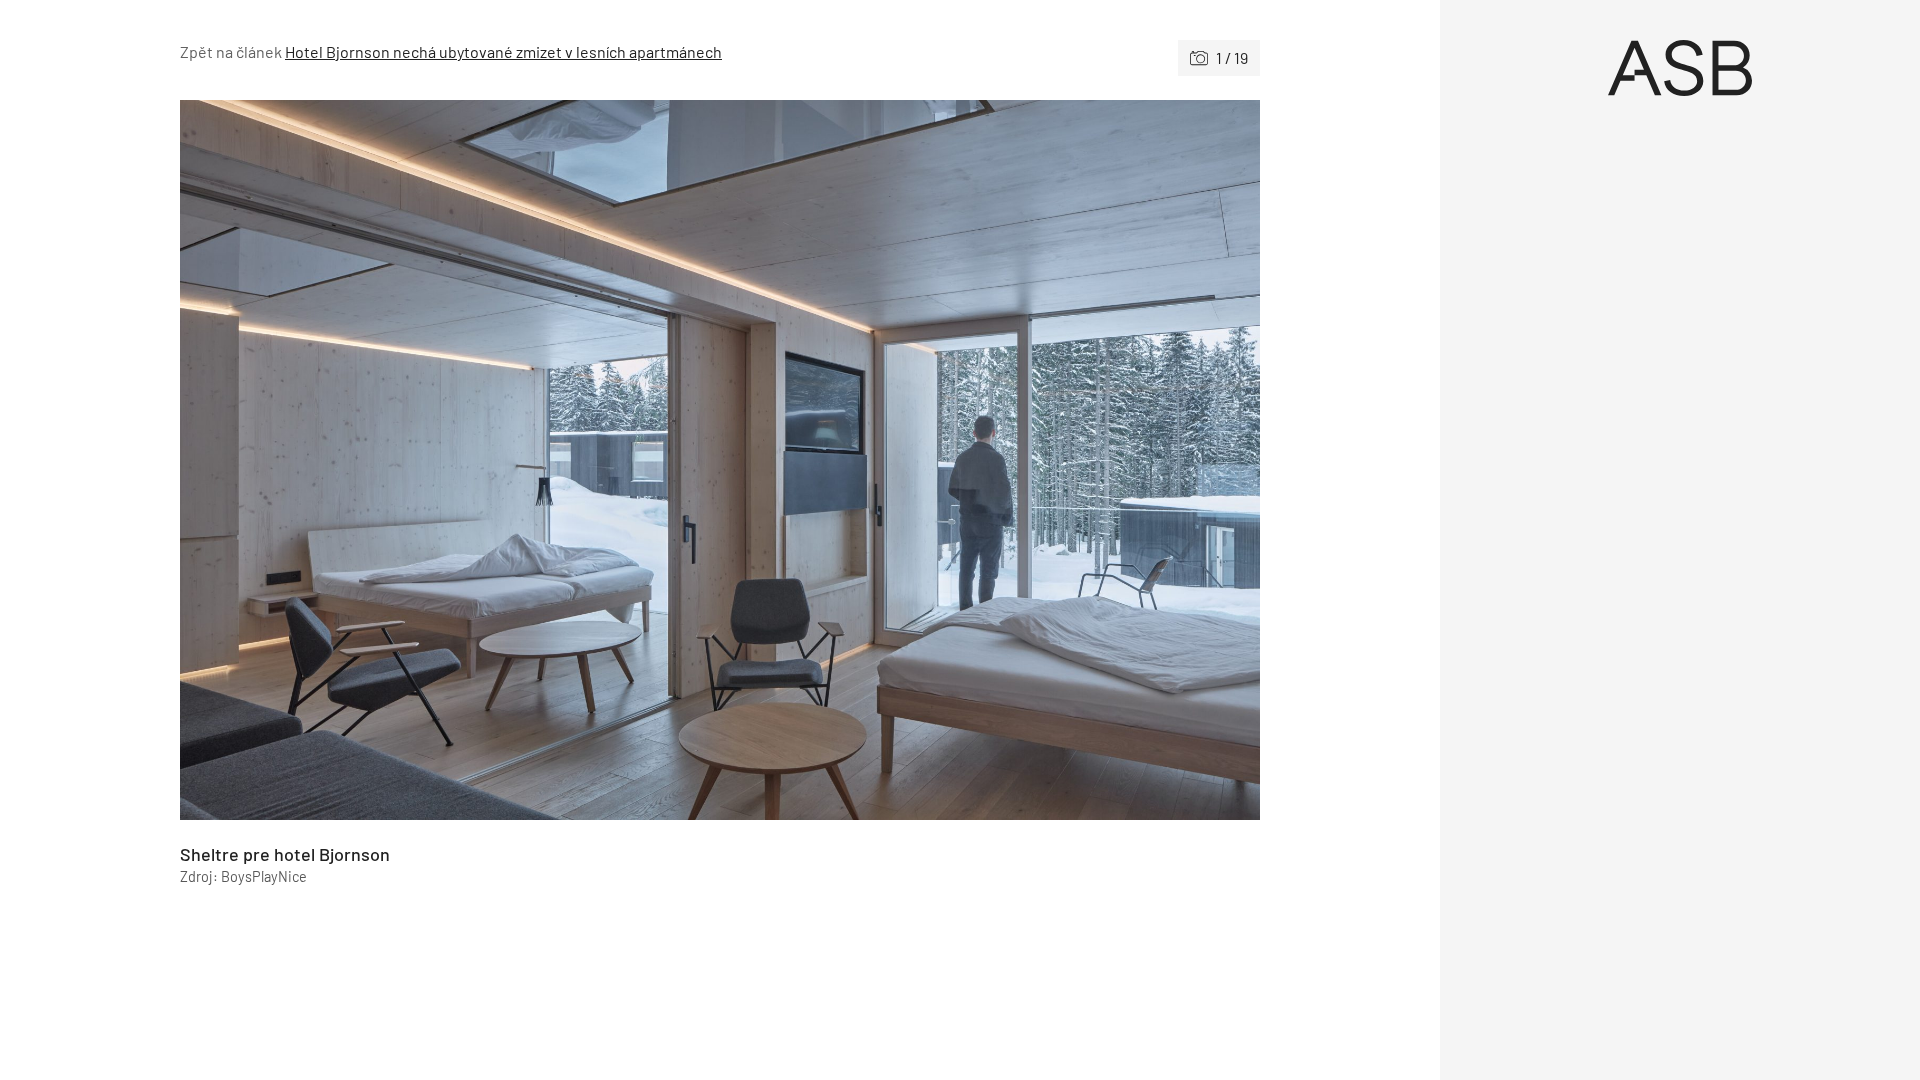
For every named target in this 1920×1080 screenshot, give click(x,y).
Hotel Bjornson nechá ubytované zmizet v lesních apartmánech (503, 51)
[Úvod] (1680, 68)
